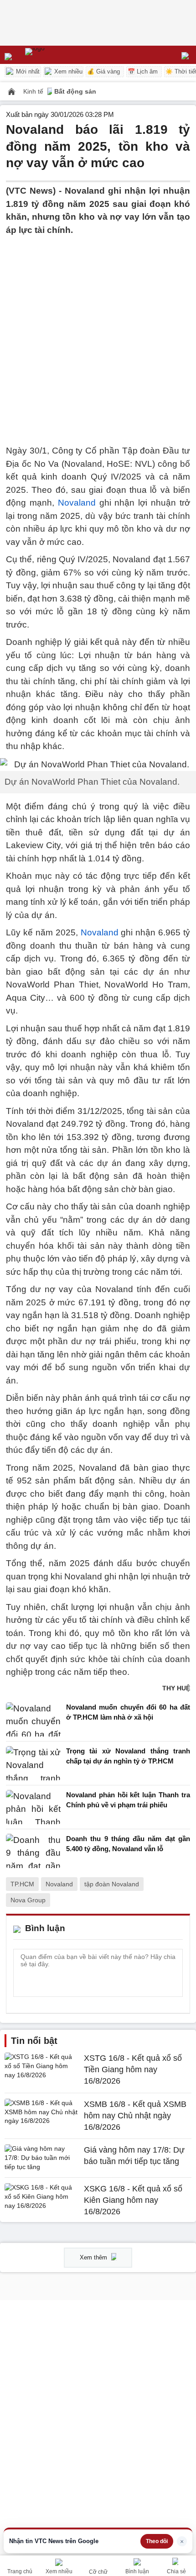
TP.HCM (22, 1884)
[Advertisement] (98, 335)
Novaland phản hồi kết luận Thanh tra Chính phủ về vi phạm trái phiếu (128, 1800)
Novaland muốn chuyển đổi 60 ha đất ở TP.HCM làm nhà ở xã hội (128, 1712)
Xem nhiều (67, 71)
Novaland (77, 503)
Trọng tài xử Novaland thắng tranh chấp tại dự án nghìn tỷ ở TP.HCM (128, 1756)
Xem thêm (94, 2257)
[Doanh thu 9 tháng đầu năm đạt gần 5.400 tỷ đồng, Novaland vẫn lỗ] (33, 1851)
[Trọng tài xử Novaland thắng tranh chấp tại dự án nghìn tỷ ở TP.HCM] (33, 1763)
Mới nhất (27, 71)
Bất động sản (75, 91)
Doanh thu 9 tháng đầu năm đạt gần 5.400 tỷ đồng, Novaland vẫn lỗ (128, 1844)
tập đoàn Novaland (112, 1884)
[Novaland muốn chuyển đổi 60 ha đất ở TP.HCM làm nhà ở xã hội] (33, 1719)
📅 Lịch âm (143, 71)
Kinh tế (34, 91)
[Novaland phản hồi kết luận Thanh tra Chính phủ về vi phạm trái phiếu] (33, 1807)
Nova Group (28, 1900)
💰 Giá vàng (103, 71)
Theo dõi (157, 2541)
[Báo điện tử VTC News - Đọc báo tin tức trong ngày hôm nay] (56, 55)
